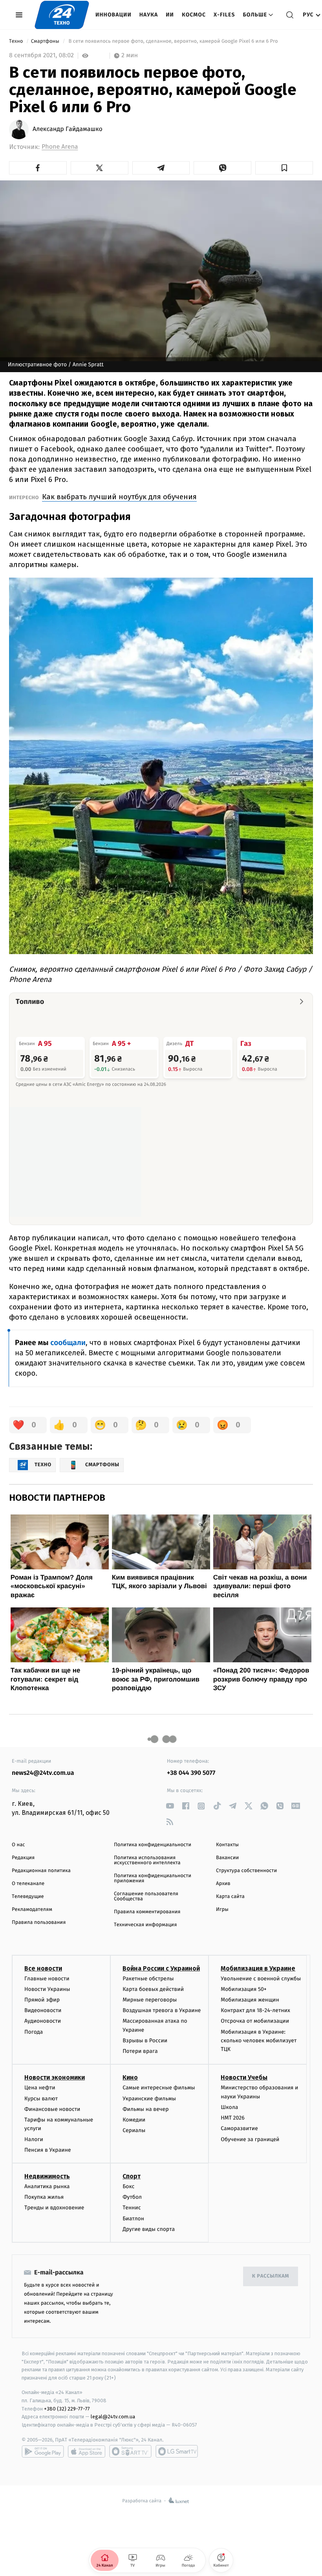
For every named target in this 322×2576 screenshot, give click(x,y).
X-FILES (224, 15)
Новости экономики (55, 2077)
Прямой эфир (42, 2000)
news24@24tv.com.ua (43, 1773)
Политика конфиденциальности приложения (153, 1878)
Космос (194, 15)
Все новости (43, 1968)
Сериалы (134, 2130)
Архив (223, 1884)
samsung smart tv (177, 2451)
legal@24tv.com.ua (113, 2417)
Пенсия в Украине (48, 2150)
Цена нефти (40, 2088)
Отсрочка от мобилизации (255, 2021)
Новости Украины (47, 1989)
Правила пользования (39, 1922)
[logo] (62, 15)
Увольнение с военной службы (261, 1979)
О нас (18, 1845)
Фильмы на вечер (145, 2109)
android (43, 2451)
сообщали (68, 1343)
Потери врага (140, 2051)
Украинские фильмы (149, 2099)
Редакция (23, 1858)
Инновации (113, 15)
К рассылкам (271, 2276)
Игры (222, 1910)
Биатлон (133, 2219)
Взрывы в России (145, 2041)
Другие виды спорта (149, 2229)
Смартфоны (46, 41)
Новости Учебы (244, 2077)
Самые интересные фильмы (159, 2088)
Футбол (132, 2197)
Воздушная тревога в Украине (162, 2010)
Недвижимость (47, 2176)
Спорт (132, 2176)
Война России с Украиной (161, 1968)
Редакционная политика (41, 1871)
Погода (34, 2032)
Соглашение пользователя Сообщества (146, 1896)
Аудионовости (43, 2021)
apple (87, 2451)
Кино (130, 2077)
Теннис (132, 2208)
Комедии (134, 2120)
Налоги (34, 2139)
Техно (17, 41)
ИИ (170, 15)
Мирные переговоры (150, 2000)
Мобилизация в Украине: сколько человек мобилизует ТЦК (259, 2041)
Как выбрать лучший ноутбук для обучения (119, 497)
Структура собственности (246, 1871)
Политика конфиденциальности (153, 1845)
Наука (149, 15)
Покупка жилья (44, 2197)
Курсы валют (41, 2099)
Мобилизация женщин (250, 2000)
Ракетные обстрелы (148, 1979)
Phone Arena (60, 147)
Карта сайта (230, 1897)
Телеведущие (28, 1897)
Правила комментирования (147, 1912)
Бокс (128, 2186)
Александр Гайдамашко (68, 129)
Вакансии (227, 1858)
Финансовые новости (52, 2109)
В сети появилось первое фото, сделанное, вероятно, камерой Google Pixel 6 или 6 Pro (173, 41)
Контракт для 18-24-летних (255, 2010)
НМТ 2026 (233, 2118)
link (170, 1806)
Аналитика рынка (47, 2186)
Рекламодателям (32, 1910)
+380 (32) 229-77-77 (67, 2409)
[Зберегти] (284, 168)
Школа (229, 2107)
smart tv (130, 2451)
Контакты (227, 1845)
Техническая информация (145, 1925)
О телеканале (28, 1884)
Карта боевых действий (153, 1989)
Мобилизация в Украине (258, 1968)
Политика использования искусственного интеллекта (147, 1860)
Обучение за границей (250, 2139)
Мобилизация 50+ (243, 1989)
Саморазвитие (239, 2128)
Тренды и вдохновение (54, 2208)
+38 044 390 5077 (191, 1773)
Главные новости (47, 1979)
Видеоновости (43, 2010)
